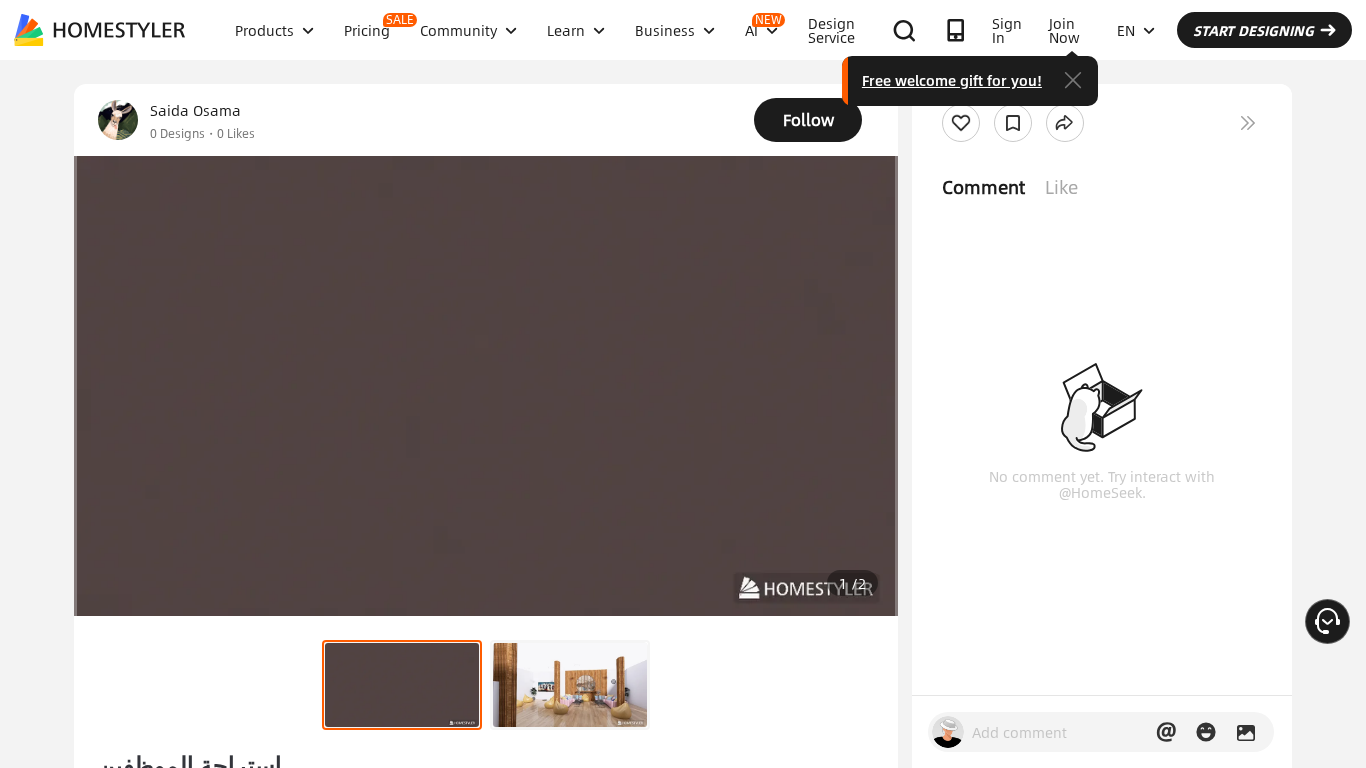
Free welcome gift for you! (952, 80)
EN (1126, 30)
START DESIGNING (1253, 30)
